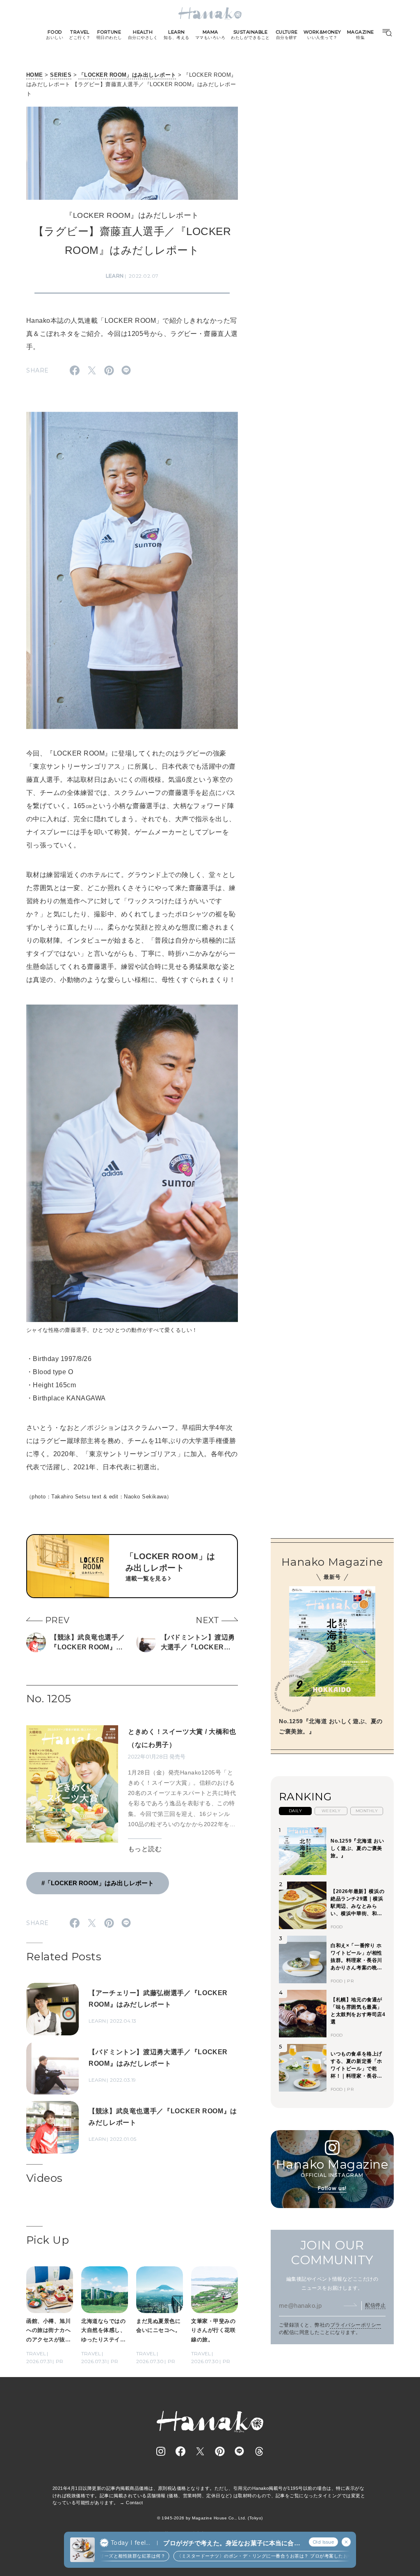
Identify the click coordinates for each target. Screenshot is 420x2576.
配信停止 (375, 2305)
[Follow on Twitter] (200, 2451)
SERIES (61, 75)
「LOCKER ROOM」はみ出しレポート (128, 75)
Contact (134, 2503)
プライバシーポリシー (356, 2325)
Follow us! (332, 2188)
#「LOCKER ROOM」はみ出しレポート (98, 1883)
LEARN (115, 276)
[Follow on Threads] (259, 2451)
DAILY (295, 1811)
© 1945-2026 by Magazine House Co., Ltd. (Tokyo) (210, 2518)
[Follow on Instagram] (161, 2451)
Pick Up (48, 2240)
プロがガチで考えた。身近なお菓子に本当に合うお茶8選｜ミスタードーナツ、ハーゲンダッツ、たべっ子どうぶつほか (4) (232, 2543)
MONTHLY (367, 1811)
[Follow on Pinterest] (220, 2451)
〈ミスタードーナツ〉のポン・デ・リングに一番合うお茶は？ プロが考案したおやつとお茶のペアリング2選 (266, 2556)
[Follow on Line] (240, 2451)
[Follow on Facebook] (180, 2451)
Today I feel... (130, 2543)
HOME (35, 75)
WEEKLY (331, 1811)
